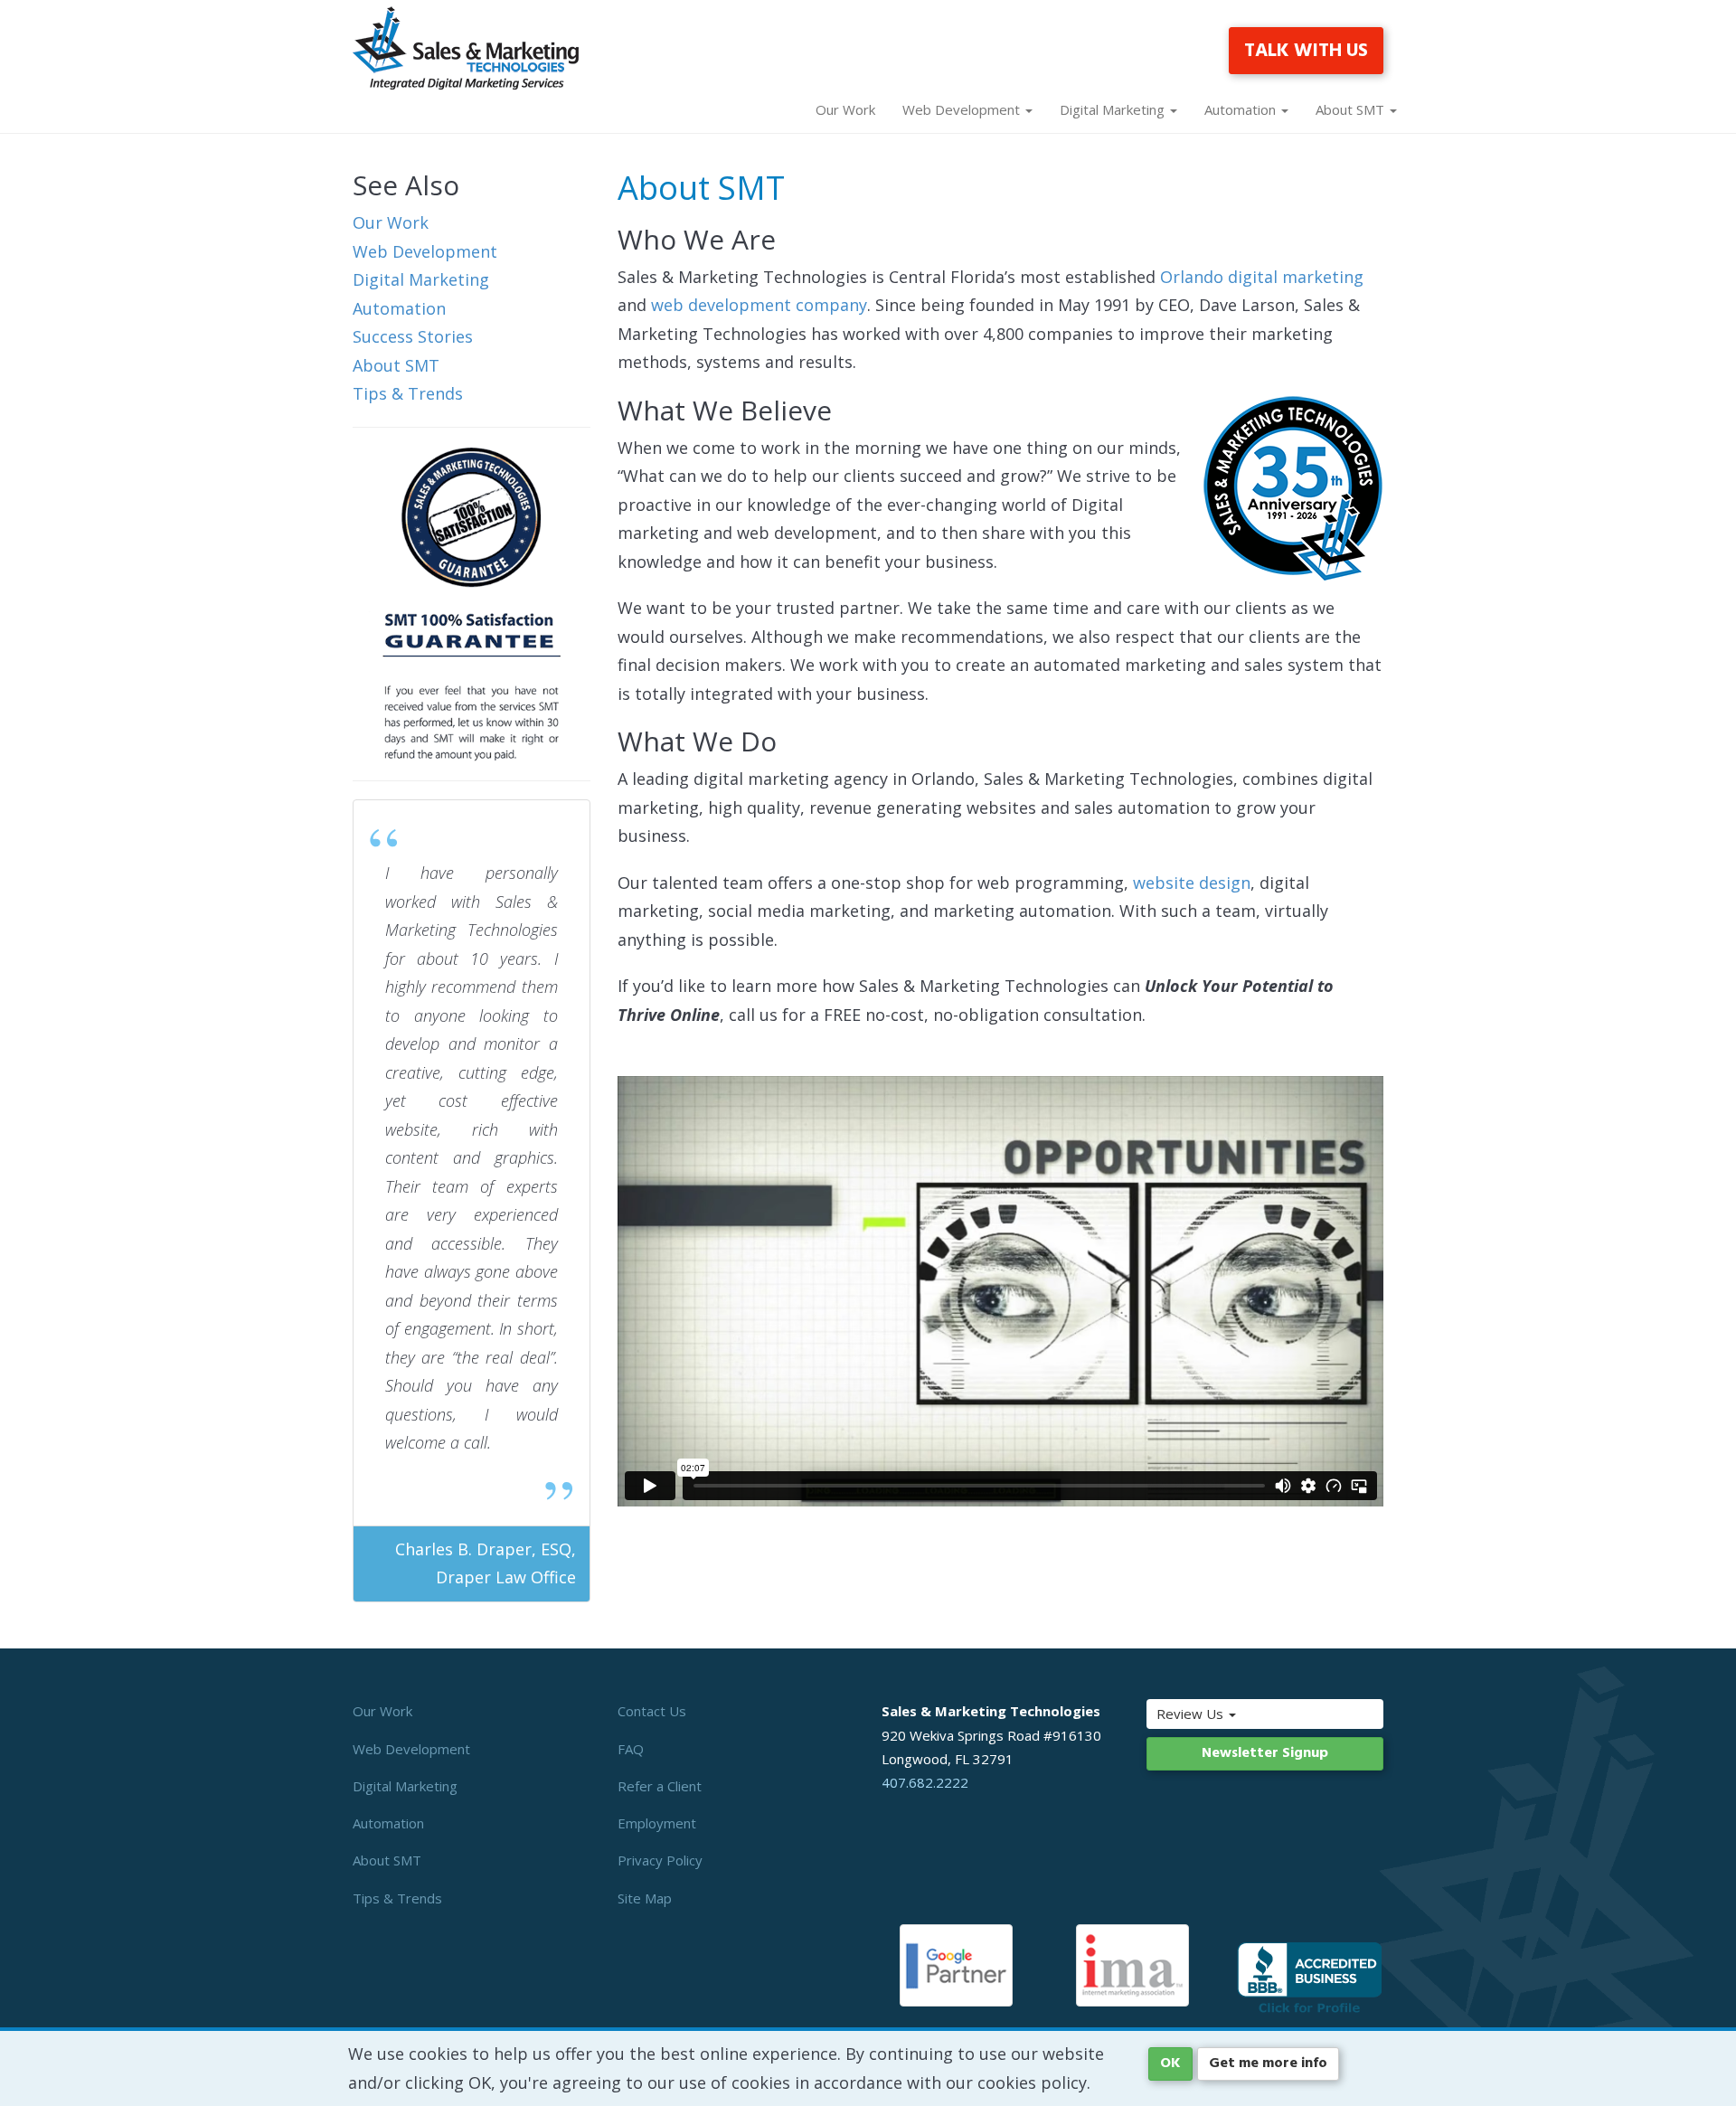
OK (1170, 2064)
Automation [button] (1242, 109)
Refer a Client (660, 1786)
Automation (399, 308)
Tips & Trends (408, 393)
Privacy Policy (660, 1860)
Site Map (645, 1898)
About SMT (396, 365)
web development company (759, 305)
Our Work (845, 109)
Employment (657, 1823)
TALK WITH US (1306, 51)
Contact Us (652, 1711)
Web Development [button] (963, 109)
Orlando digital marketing (1262, 277)
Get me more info (1268, 2064)
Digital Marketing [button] (1114, 109)
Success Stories (413, 336)
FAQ (631, 1749)
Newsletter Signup (1265, 1753)
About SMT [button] (1352, 109)
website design (1192, 883)
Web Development (425, 251)
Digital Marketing (421, 279)
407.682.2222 (925, 1782)
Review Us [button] (1192, 1714)
